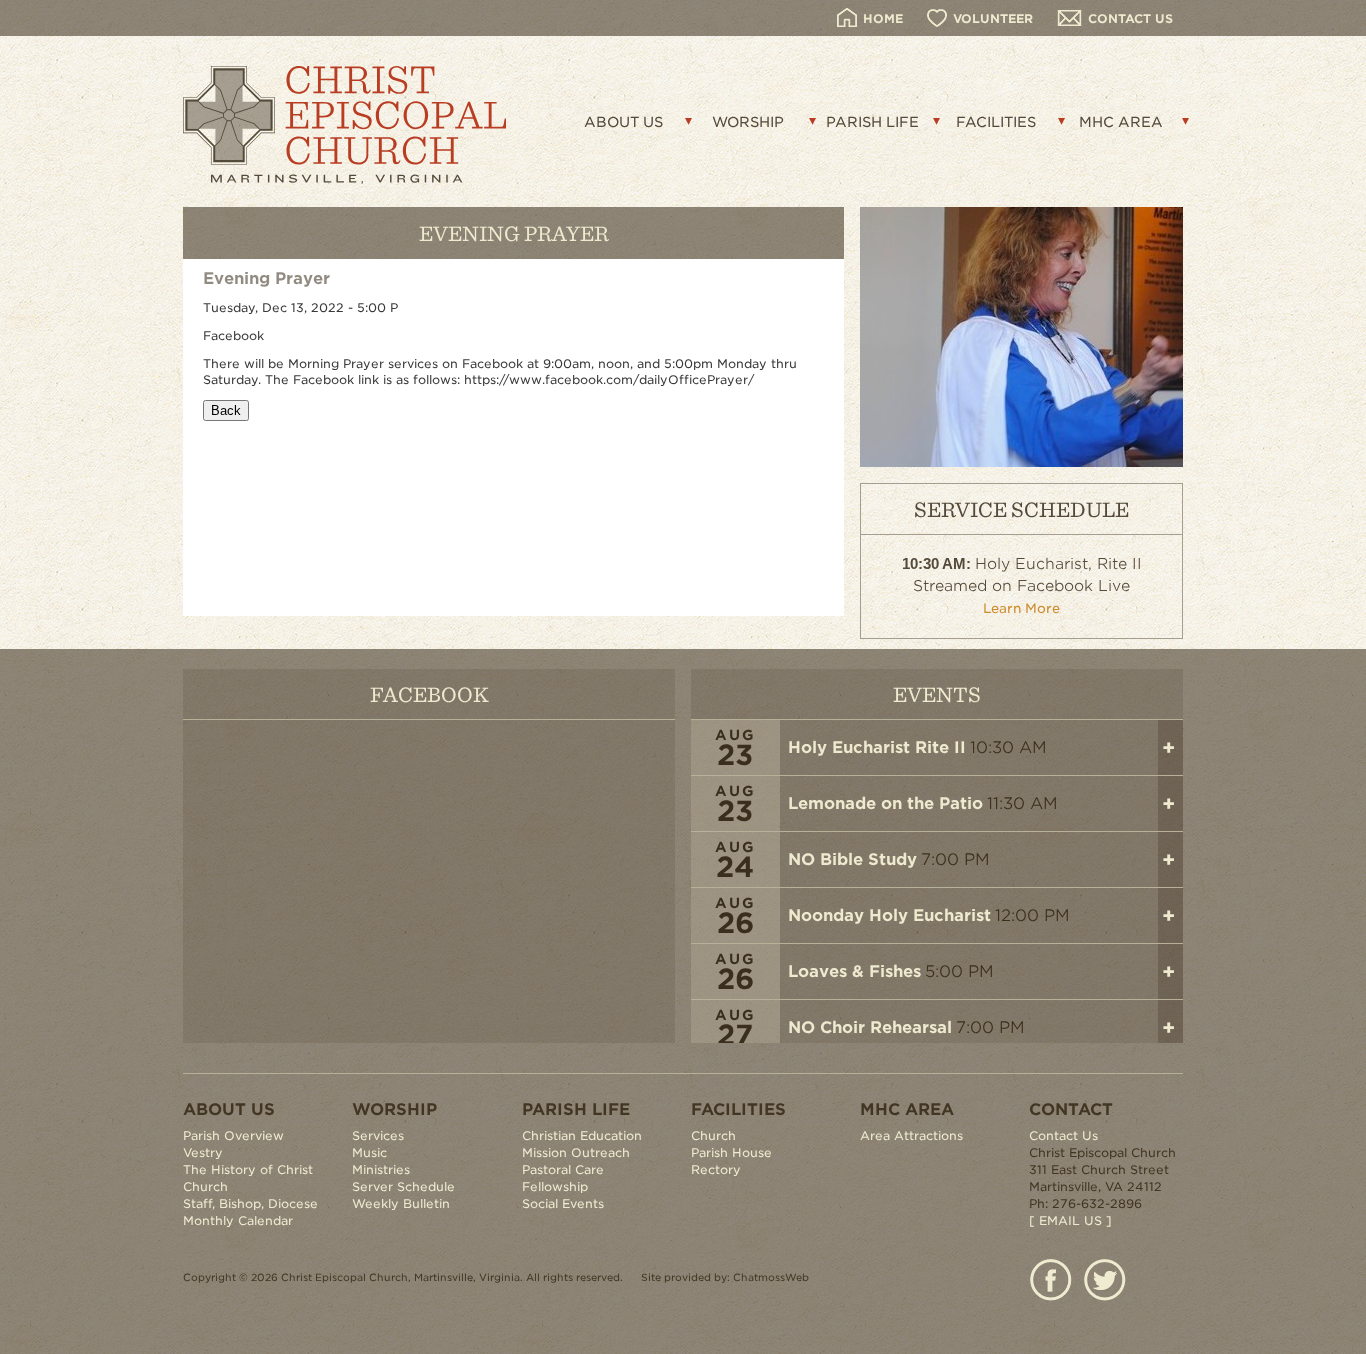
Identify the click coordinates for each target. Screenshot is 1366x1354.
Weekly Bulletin (401, 1203)
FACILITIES (996, 122)
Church (713, 1135)
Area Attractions (911, 1135)
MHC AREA (1121, 122)
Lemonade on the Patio (885, 803)
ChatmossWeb (771, 1277)
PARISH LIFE (872, 122)
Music (369, 1152)
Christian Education (582, 1135)
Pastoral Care (563, 1169)
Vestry (203, 1152)
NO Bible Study (852, 859)
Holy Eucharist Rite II (877, 747)
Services (378, 1135)
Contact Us (1063, 1135)
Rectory (716, 1169)
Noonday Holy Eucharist (889, 915)
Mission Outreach (576, 1152)
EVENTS (937, 693)
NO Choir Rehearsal (870, 1027)
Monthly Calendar (238, 1220)
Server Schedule (403, 1186)
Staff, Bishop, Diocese (250, 1203)
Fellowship (555, 1186)
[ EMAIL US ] (1070, 1220)
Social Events (563, 1203)
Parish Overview (233, 1135)
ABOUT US (623, 122)
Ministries (381, 1169)
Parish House (731, 1152)
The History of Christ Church (248, 1178)
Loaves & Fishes (854, 971)
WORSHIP (748, 122)
